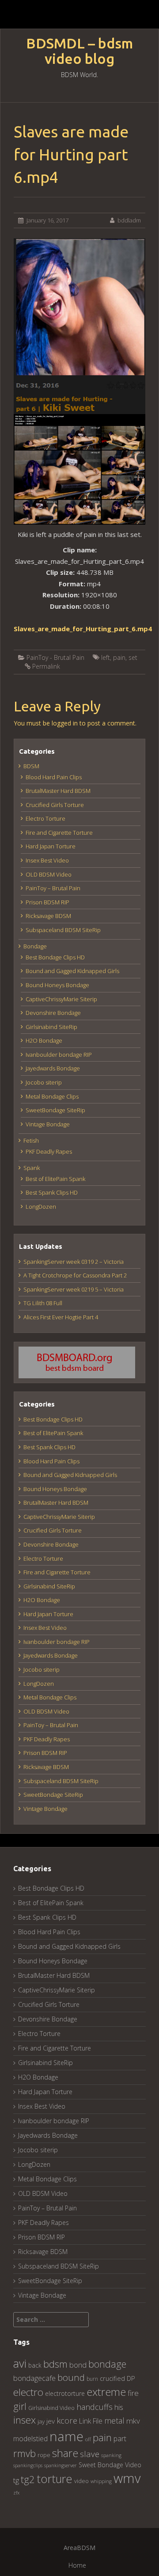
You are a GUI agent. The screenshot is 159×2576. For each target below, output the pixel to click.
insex (25, 2420)
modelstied (30, 2439)
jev (51, 2421)
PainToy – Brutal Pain (53, 888)
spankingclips (28, 2465)
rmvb (25, 2453)
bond (78, 2365)
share (65, 2453)
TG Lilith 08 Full (43, 1303)
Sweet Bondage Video (110, 2465)
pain (119, 657)
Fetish (31, 1140)
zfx (16, 2493)
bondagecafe (34, 2378)
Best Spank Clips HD (52, 1192)
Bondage (35, 946)
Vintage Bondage (48, 1124)
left (106, 657)
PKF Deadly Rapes (49, 1151)
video (81, 2481)
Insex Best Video (47, 860)
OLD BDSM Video (49, 874)
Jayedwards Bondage (53, 1068)
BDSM (31, 766)
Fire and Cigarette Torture (59, 833)
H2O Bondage (44, 1040)
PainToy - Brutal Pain (55, 657)
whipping (101, 2481)
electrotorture (65, 2393)
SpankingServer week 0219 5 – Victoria (74, 1289)
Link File (91, 2421)
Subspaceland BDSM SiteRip (63, 930)
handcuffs (95, 2407)
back (35, 2365)
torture (55, 2479)
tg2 (28, 2479)
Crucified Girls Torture (55, 805)
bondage (107, 2364)
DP (131, 2378)
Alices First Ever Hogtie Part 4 (61, 1317)
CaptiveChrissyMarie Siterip (61, 999)
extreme (106, 2392)
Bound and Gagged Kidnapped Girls (72, 971)
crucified (112, 2378)
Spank (32, 1168)
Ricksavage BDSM (48, 916)
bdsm (55, 2364)
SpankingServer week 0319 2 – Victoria (74, 1262)
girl (20, 2406)
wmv (127, 2478)
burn (92, 2379)
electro (28, 2392)
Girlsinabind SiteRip (51, 1027)
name (66, 2436)
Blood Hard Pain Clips (54, 777)
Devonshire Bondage (53, 1013)
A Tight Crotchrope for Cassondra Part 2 (75, 1275)
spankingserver (61, 2465)
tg (16, 2480)
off (88, 2439)
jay (41, 2421)
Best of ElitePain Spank (55, 1179)
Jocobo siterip (44, 1082)
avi (20, 2363)
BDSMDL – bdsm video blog (79, 51)
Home (77, 2565)
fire (133, 2393)
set (133, 657)
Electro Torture (45, 818)
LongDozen (41, 1207)
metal (114, 2421)
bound (71, 2377)
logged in (65, 723)
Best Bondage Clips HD (55, 957)
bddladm (129, 220)
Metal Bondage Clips (52, 1096)
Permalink (46, 666)
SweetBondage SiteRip (55, 1110)
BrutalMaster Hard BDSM (58, 791)
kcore (67, 2420)
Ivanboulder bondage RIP (59, 1055)
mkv (133, 2421)
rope (44, 2455)
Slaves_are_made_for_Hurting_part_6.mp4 (83, 629)
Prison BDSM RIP (47, 902)
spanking (111, 2455)
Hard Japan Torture (51, 846)
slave (90, 2454)
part (120, 2439)
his (119, 2407)
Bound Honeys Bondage (57, 985)
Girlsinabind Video (51, 2408)
